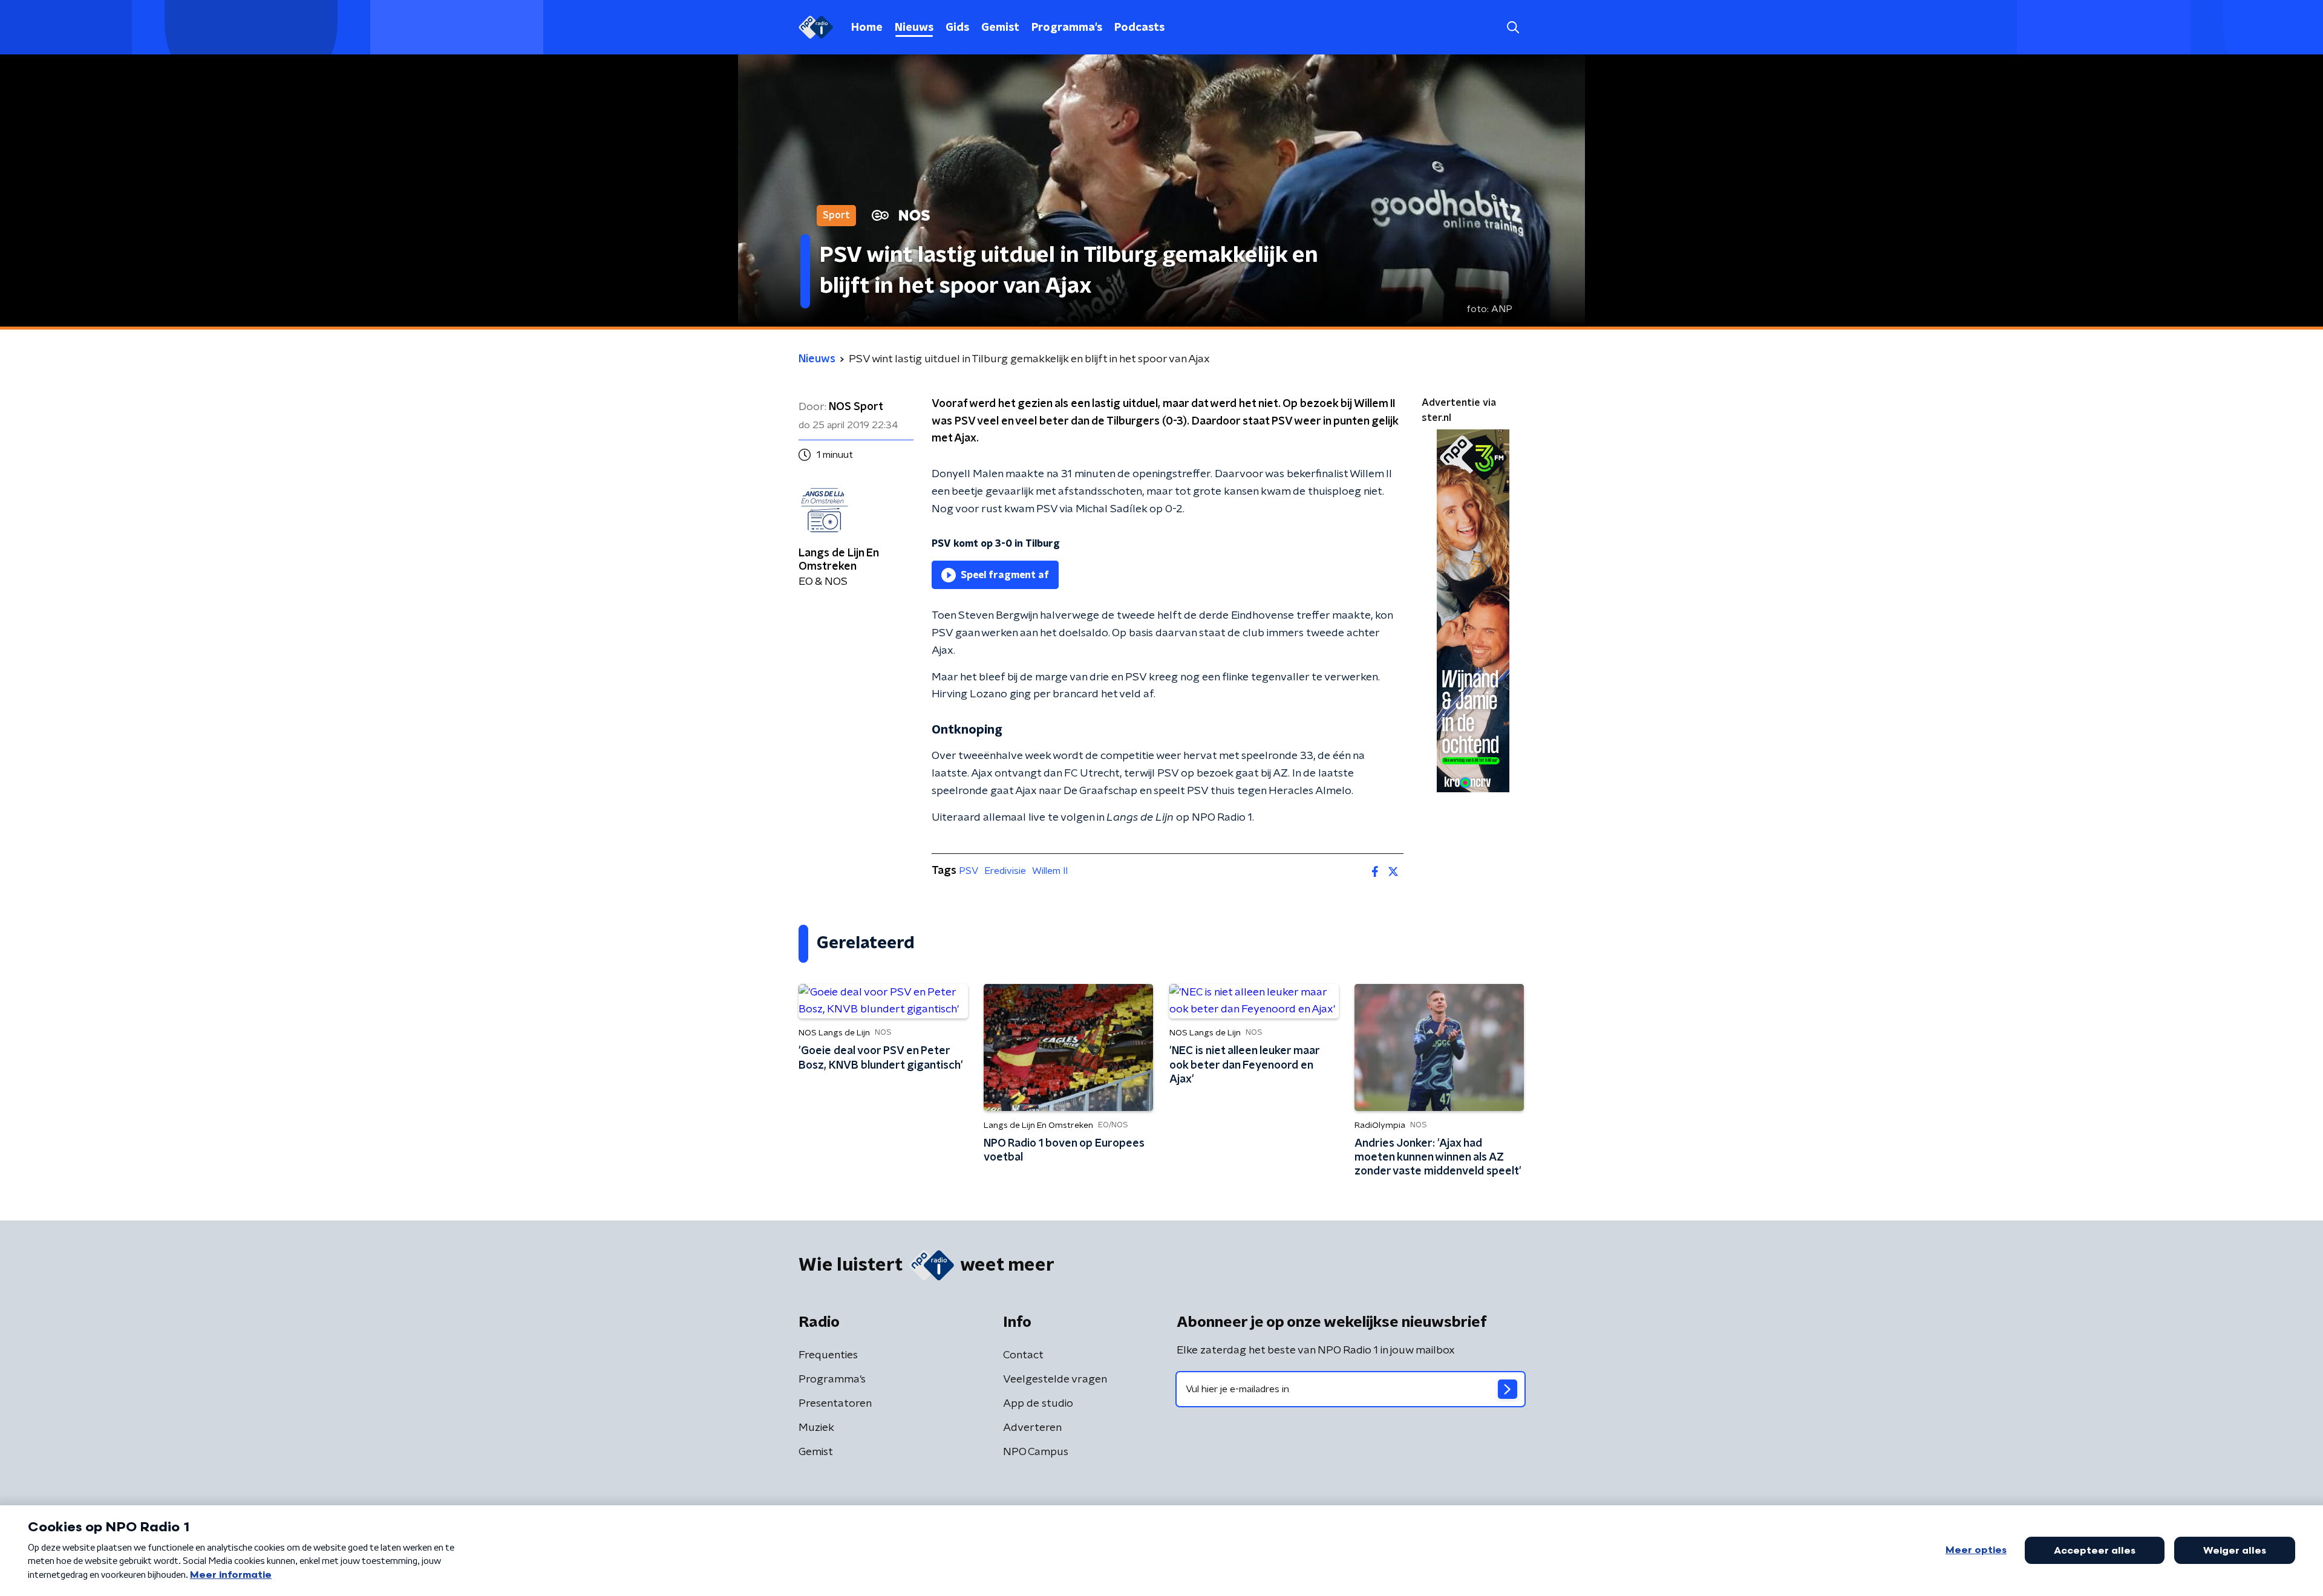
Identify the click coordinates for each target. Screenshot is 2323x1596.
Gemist (1000, 28)
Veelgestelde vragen (1055, 1379)
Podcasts (1139, 28)
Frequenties (828, 1355)
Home (867, 28)
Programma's (1067, 28)
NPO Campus (1036, 1452)
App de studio (1038, 1404)
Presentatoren (835, 1404)
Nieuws (914, 28)
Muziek (816, 1428)
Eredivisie (1005, 871)
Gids (957, 28)
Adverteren (1032, 1428)
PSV (969, 871)
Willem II (1050, 871)
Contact (1023, 1355)
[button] (1513, 28)
